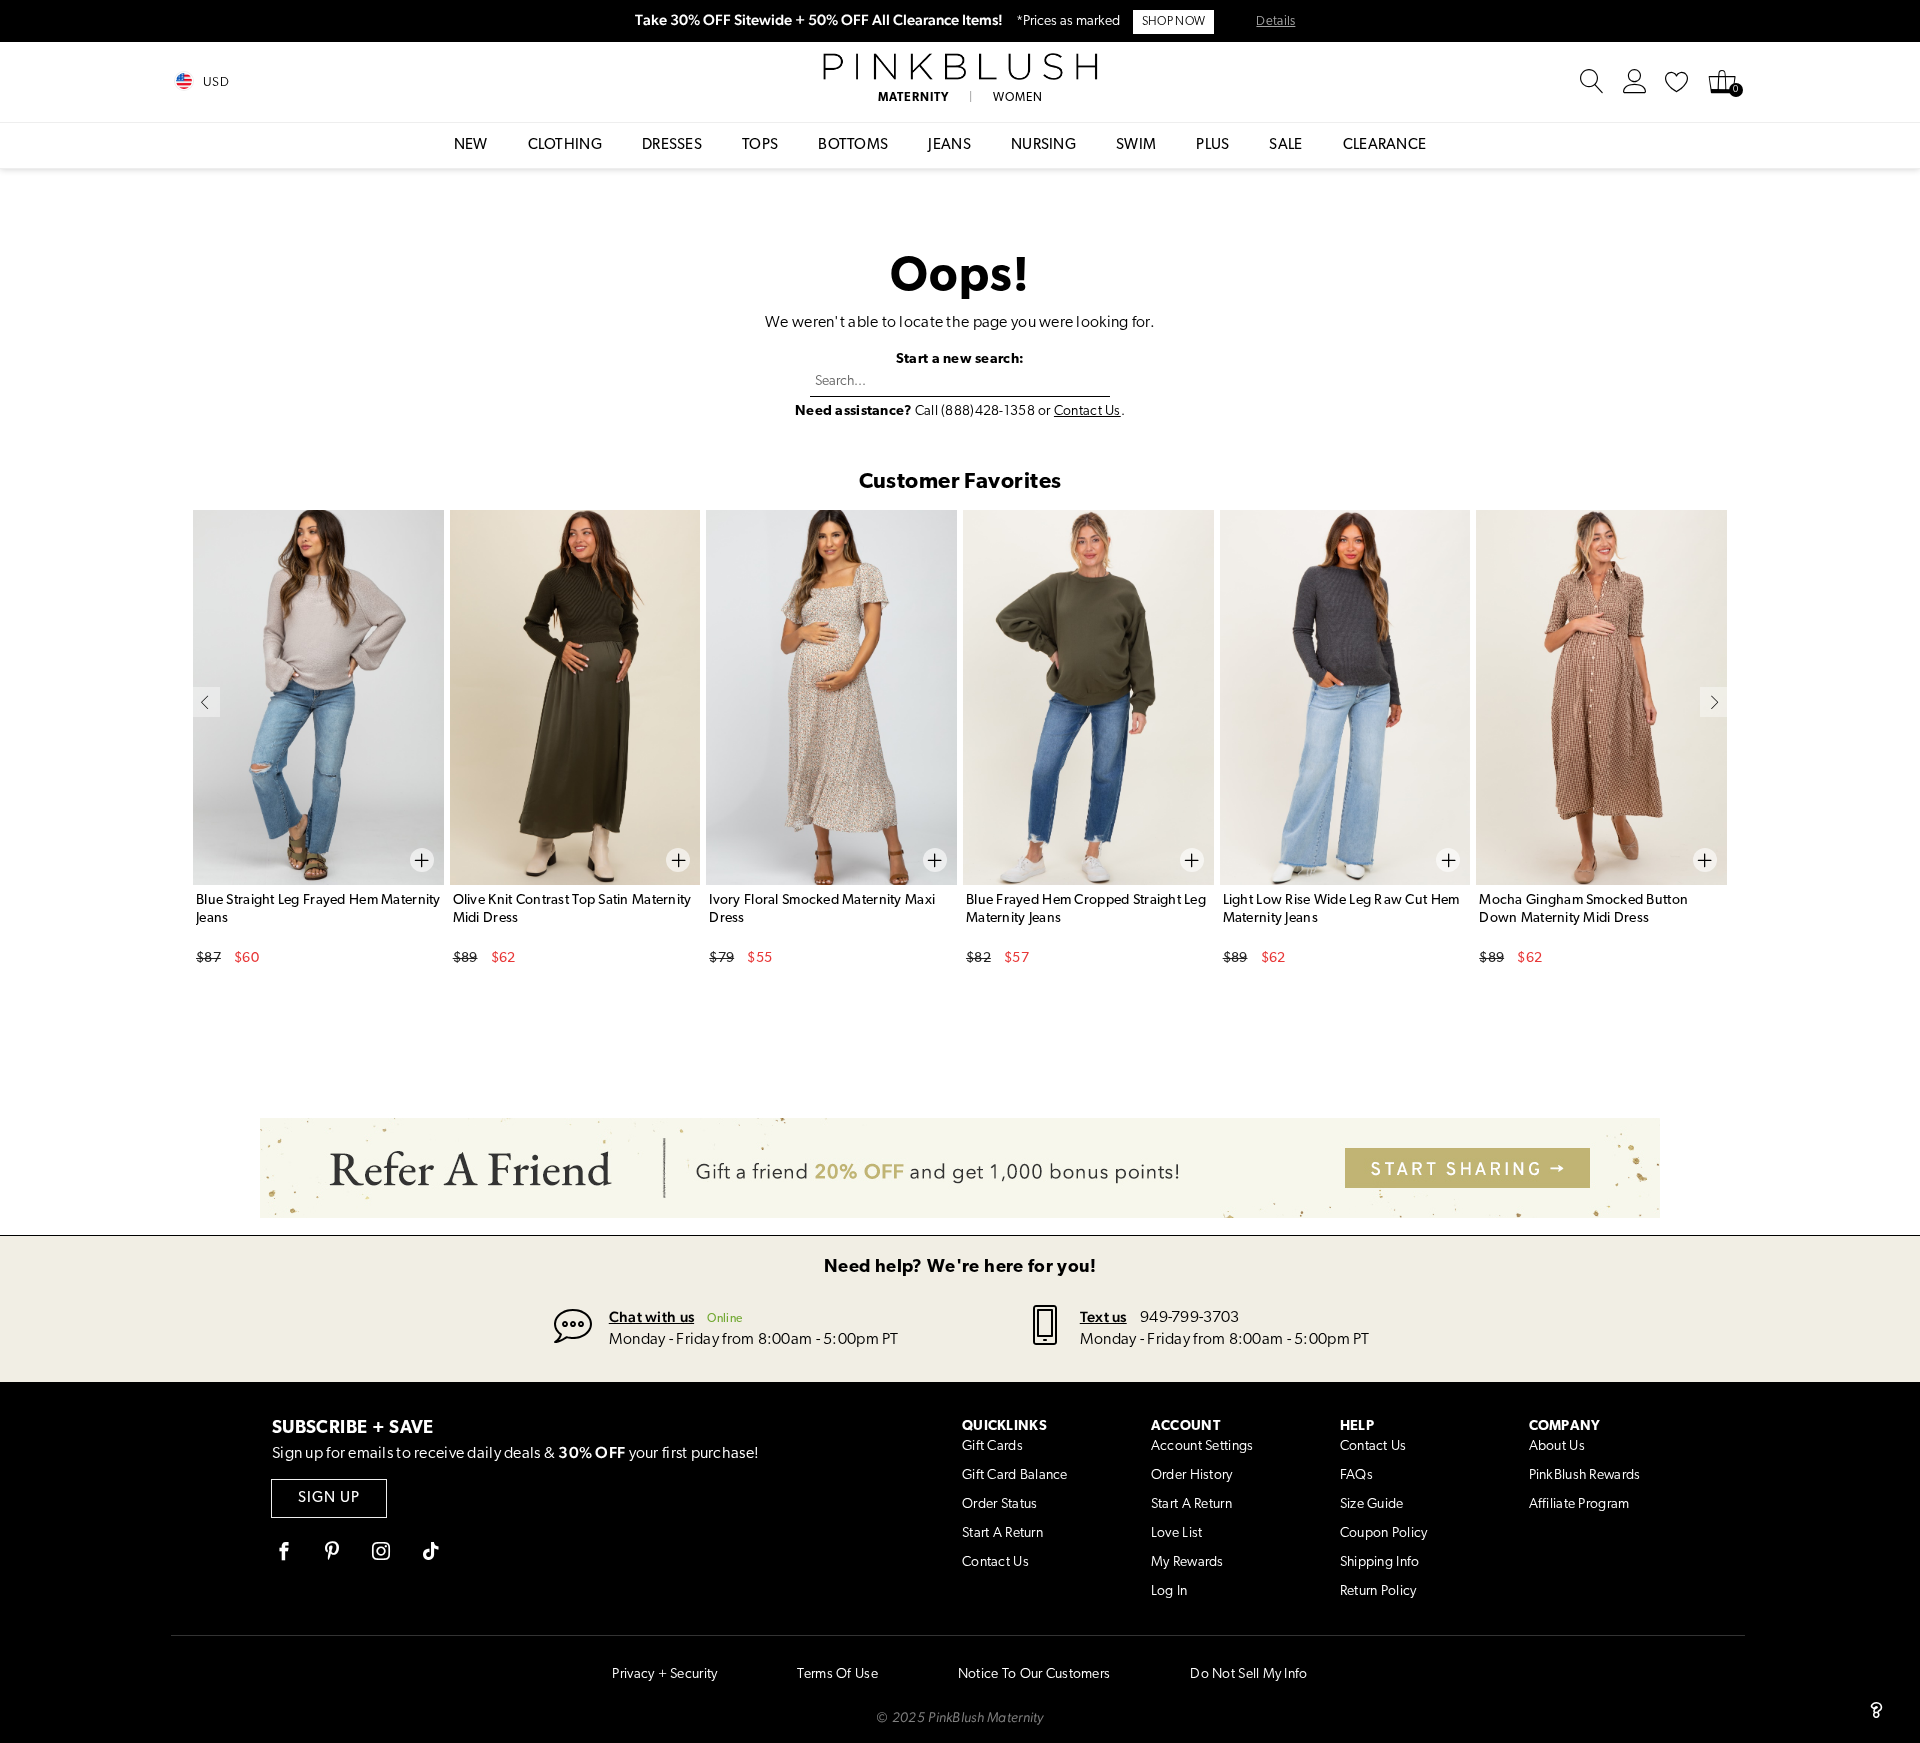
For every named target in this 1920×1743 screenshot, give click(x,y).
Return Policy (1378, 1591)
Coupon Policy (1384, 1533)
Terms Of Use (837, 1674)
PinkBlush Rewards (1585, 1475)
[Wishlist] (1677, 82)
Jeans (949, 145)
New (471, 145)
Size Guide (1372, 1504)
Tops (760, 145)
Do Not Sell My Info (1248, 1674)
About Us (1557, 1446)
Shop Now (1173, 22)
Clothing (565, 145)
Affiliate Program (1579, 1504)
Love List (1177, 1533)
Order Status (999, 1504)
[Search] (1592, 82)
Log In (1169, 1591)
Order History (1192, 1475)
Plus (1212, 145)
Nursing (1043, 145)
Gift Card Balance (1015, 1475)
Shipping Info (1380, 1562)
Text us (1103, 1316)
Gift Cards (992, 1446)
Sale (1285, 145)
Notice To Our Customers (1034, 1674)
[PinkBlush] (959, 67)
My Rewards (1187, 1562)
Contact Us (1087, 411)
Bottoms (853, 145)
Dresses (672, 145)
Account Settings (1202, 1446)
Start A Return (1002, 1533)
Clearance (1385, 145)
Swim (1136, 145)
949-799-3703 (1189, 1318)
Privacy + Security (664, 1674)
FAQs (1356, 1475)
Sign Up (329, 1498)
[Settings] (1635, 82)
